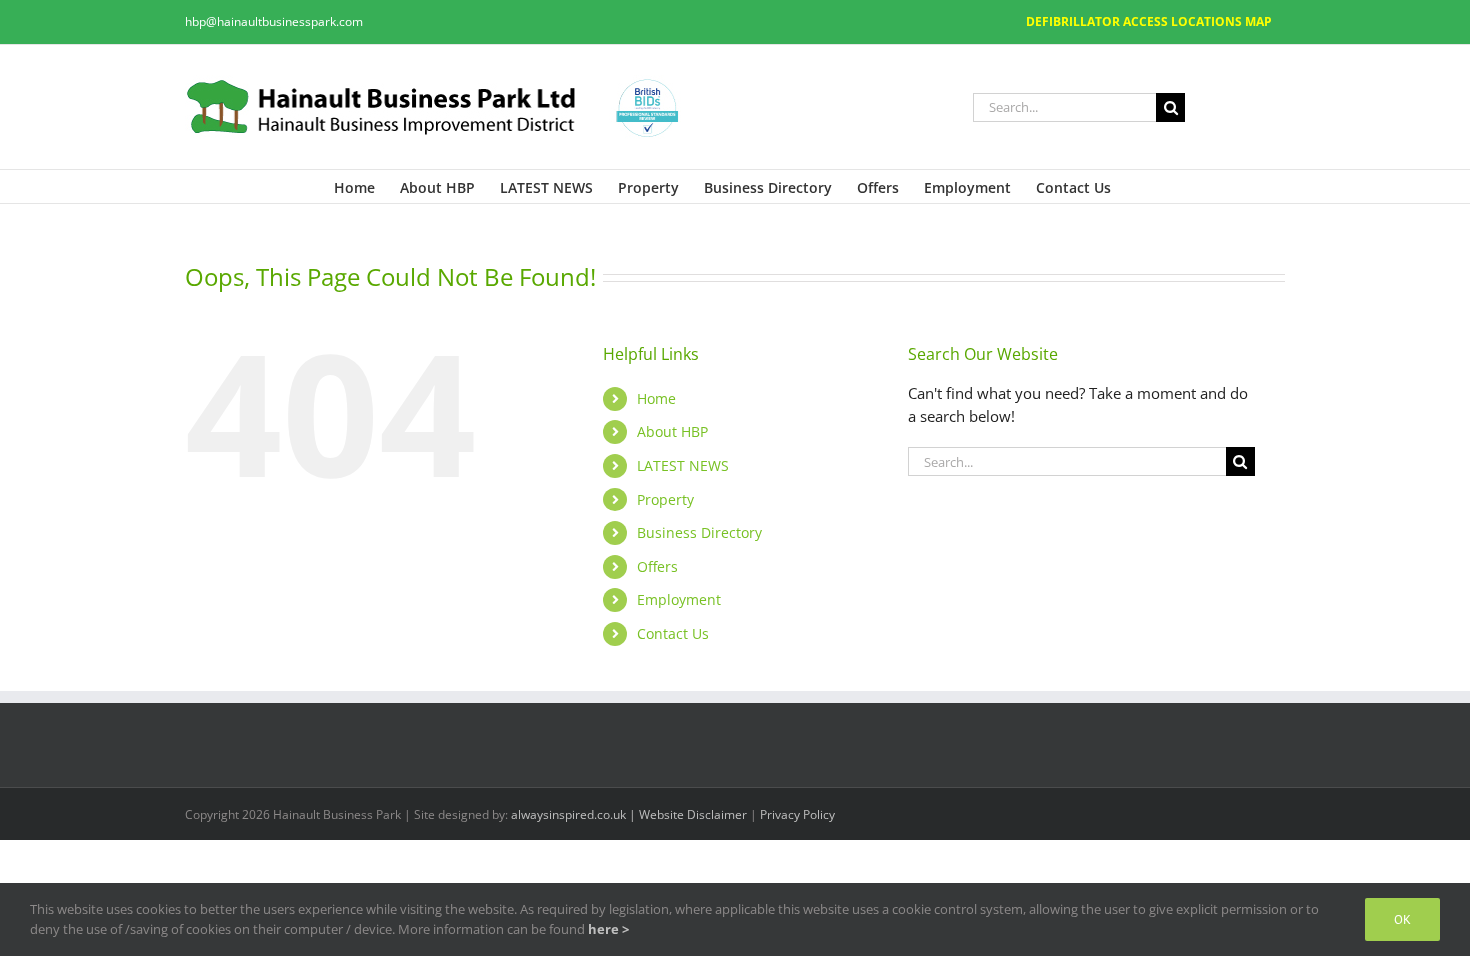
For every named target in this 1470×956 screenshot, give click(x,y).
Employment (679, 599)
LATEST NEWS (683, 465)
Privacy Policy (797, 814)
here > (608, 929)
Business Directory (699, 532)
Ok (1402, 919)
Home (656, 398)
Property (665, 499)
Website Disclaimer (694, 814)
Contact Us (673, 633)
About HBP (672, 431)
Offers (657, 566)
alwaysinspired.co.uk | (575, 814)
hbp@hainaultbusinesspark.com (274, 21)
